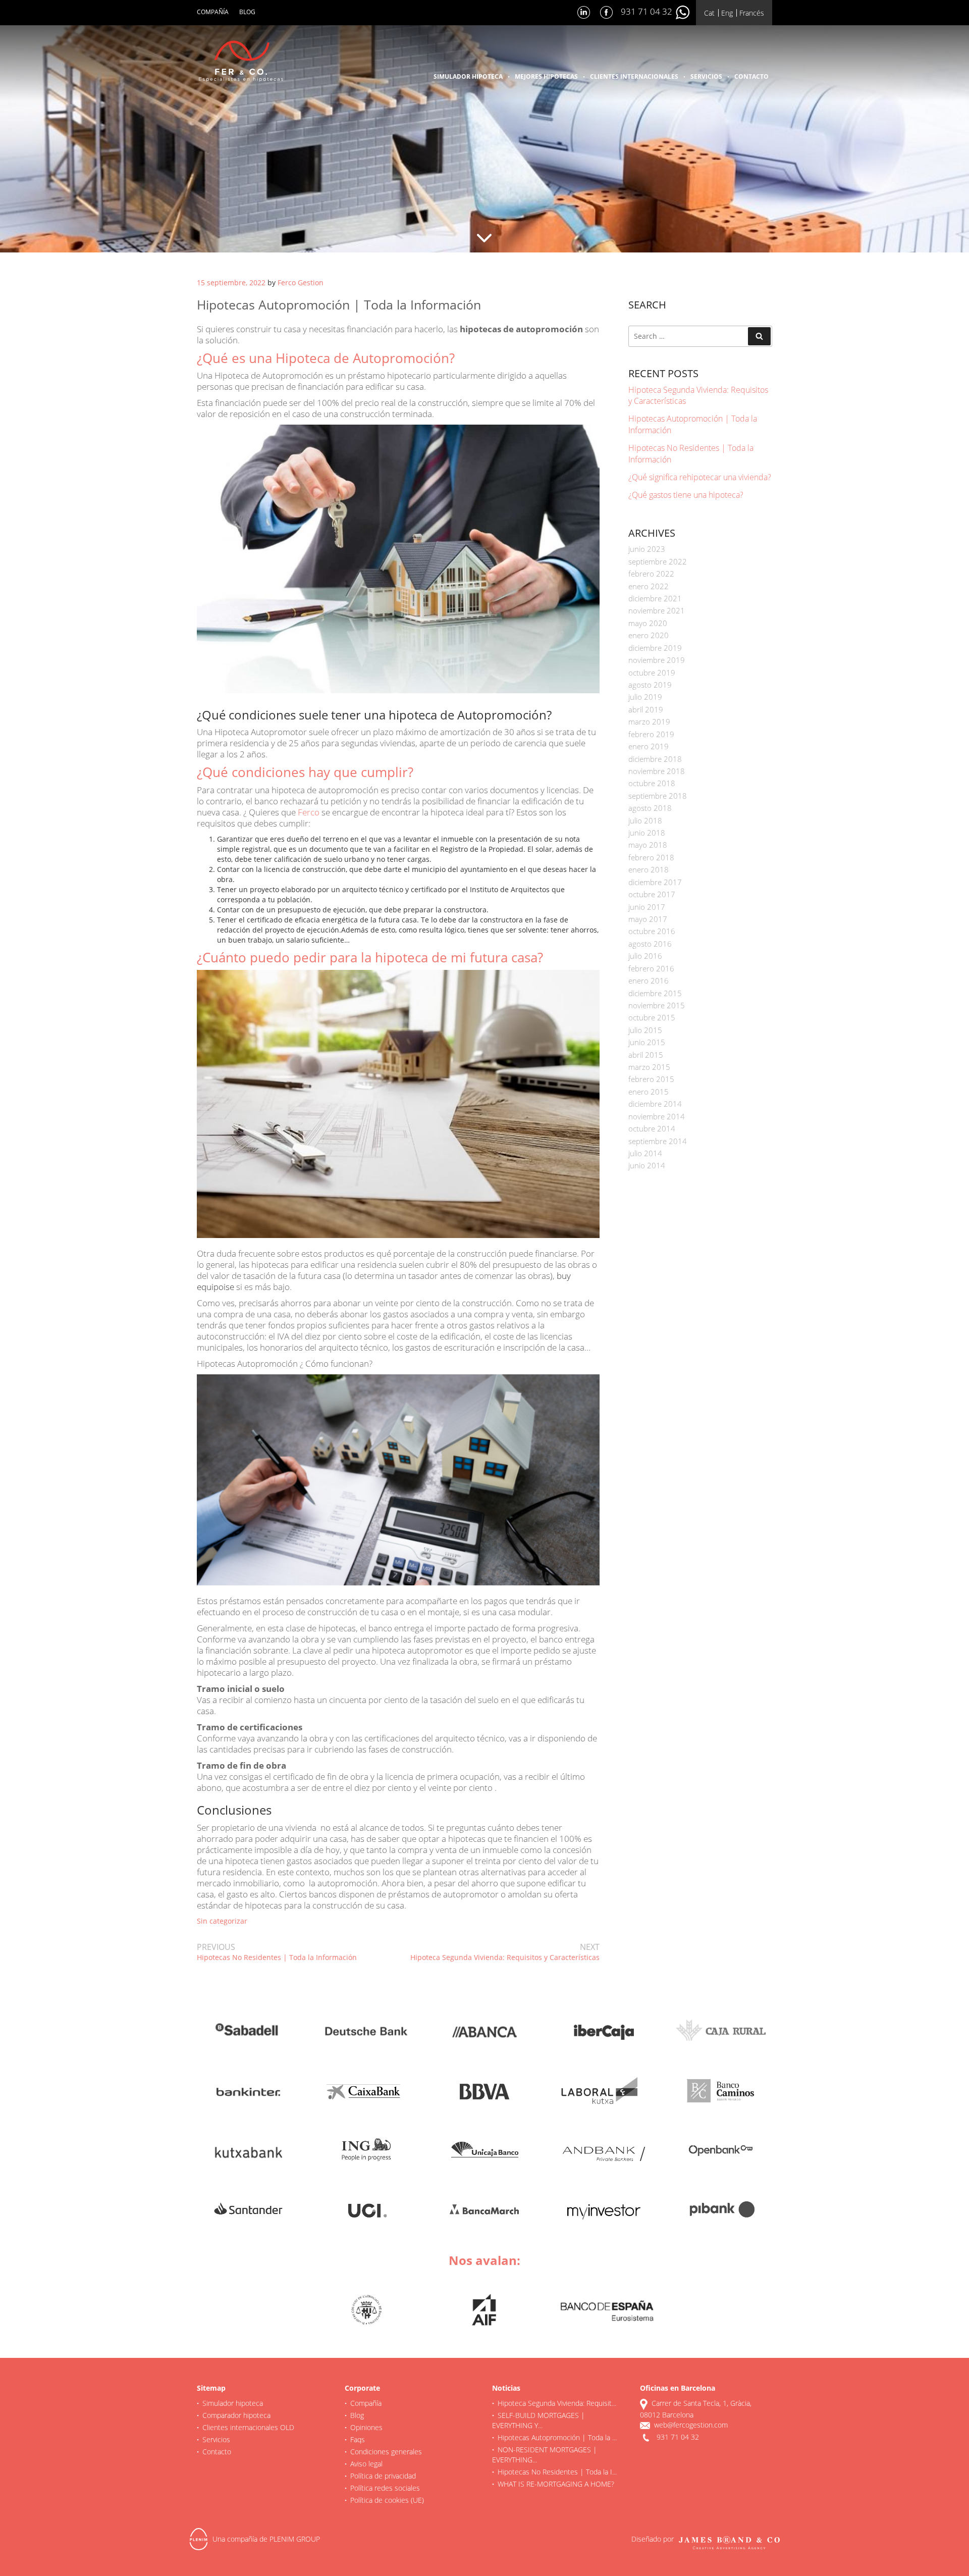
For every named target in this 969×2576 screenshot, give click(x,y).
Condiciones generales (386, 2452)
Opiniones (366, 2427)
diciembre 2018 (655, 759)
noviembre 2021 (657, 610)
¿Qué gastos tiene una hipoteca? (686, 495)
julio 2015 (645, 1030)
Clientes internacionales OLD (248, 2427)
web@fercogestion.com (691, 2425)
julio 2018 (645, 820)
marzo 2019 (649, 722)
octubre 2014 (652, 1128)
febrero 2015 (651, 1079)
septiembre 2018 (658, 796)
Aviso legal (366, 2464)
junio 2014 (647, 1165)
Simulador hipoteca (468, 76)
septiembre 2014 (658, 1141)
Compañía (213, 12)
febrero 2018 (651, 857)
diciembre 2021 (655, 598)
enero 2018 (649, 869)
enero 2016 (649, 981)
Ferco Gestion (301, 282)
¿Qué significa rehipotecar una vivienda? (700, 477)
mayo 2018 (648, 845)
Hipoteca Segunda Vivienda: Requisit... (557, 2403)
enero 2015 (649, 1092)
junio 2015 (647, 1042)
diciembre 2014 (655, 1104)
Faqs (358, 2439)
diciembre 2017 (655, 882)
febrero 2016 (651, 968)
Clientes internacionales (634, 76)
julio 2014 (645, 1153)
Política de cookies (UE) (387, 2500)
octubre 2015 (652, 1017)
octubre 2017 (652, 894)
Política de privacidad (383, 2476)
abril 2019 (646, 709)
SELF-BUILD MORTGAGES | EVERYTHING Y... (539, 2420)
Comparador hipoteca (236, 2415)
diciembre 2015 (655, 993)
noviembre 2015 (657, 1005)
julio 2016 (645, 956)
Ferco (309, 812)
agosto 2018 (650, 808)
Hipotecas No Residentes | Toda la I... (557, 2472)
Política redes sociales (385, 2488)
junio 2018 (647, 833)
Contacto (751, 76)
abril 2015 (646, 1055)
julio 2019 (645, 697)
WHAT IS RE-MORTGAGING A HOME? (556, 2484)
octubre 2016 (652, 931)
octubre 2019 (652, 673)
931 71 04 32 (648, 11)
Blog (247, 12)
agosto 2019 (650, 685)
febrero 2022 (651, 574)
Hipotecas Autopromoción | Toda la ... (557, 2437)
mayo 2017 (648, 919)
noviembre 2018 (657, 771)
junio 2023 (647, 549)
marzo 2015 (649, 1067)
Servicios (706, 76)
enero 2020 (649, 635)
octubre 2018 (652, 783)
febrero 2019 (651, 734)
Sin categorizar (222, 1921)
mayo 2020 (648, 623)
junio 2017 (647, 907)
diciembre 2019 (655, 648)
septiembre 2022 (658, 561)
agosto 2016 (650, 944)
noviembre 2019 (657, 660)
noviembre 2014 (657, 1116)
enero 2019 (649, 746)
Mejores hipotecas (546, 76)
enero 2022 (649, 586)
